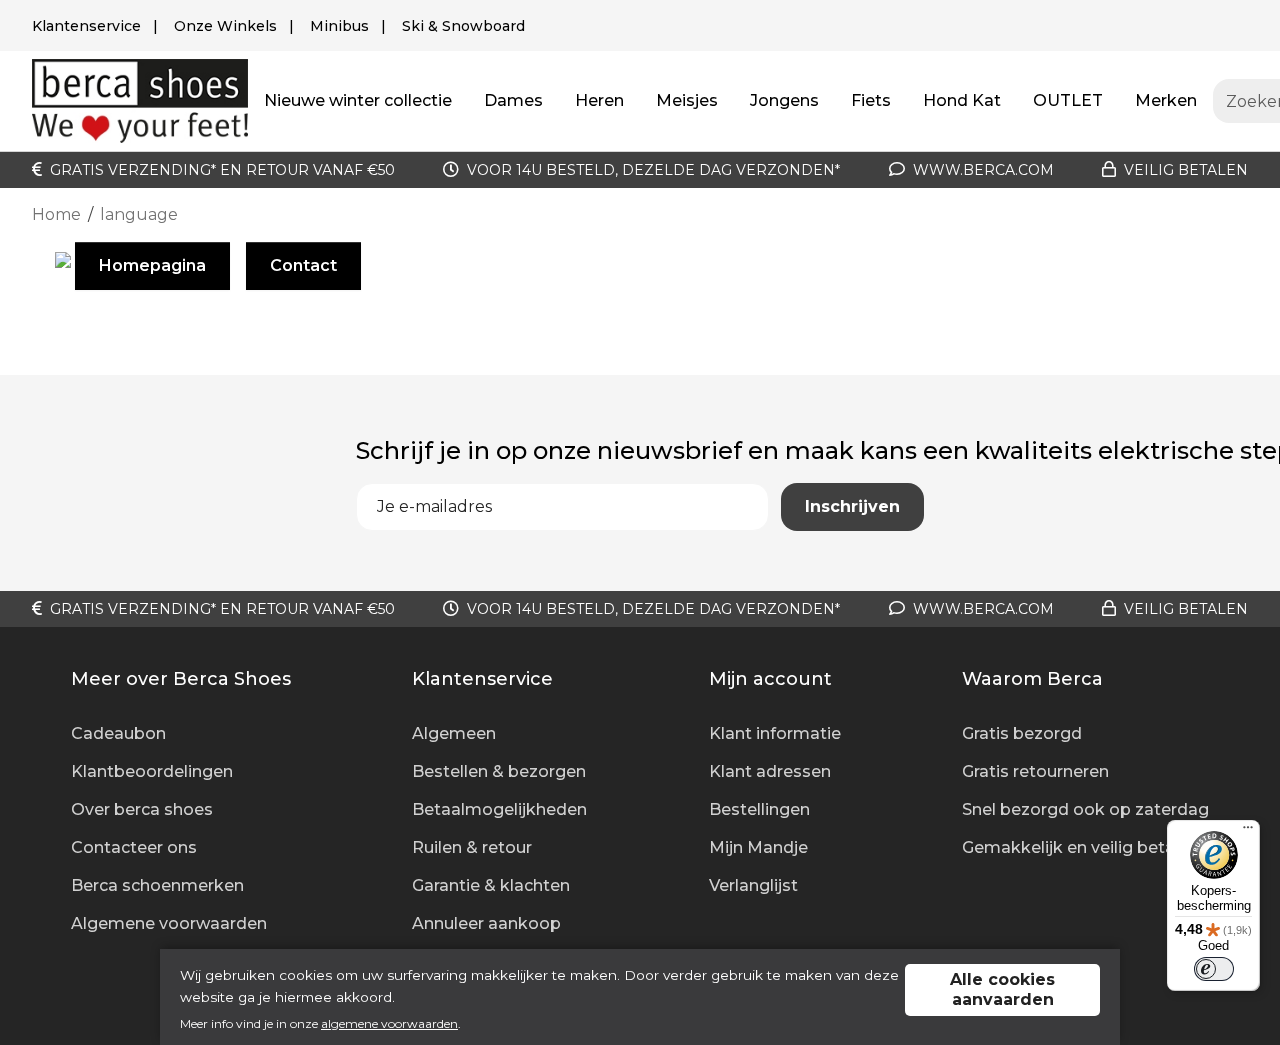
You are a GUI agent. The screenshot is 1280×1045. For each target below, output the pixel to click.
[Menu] (1248, 832)
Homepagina (152, 265)
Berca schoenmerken (157, 885)
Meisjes (687, 100)
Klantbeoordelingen (152, 771)
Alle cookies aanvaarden (1002, 989)
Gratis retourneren (1035, 771)
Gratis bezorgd (1022, 733)
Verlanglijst (753, 885)
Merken (1166, 100)
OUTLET (1068, 100)
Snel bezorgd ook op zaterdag (1085, 809)
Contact (303, 265)
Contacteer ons (134, 847)
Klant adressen (770, 771)
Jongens (784, 100)
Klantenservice (86, 26)
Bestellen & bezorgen (499, 771)
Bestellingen (759, 809)
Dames (513, 100)
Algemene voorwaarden (169, 923)
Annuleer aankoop (486, 923)
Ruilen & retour (472, 847)
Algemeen (454, 733)
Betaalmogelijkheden (499, 809)
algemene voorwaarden (389, 1023)
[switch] (1214, 969)
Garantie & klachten (491, 885)
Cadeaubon (118, 733)
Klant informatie (775, 733)
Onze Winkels (225, 26)
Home (56, 214)
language (139, 214)
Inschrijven (852, 506)
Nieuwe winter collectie (358, 100)
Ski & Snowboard (463, 26)
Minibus (339, 26)
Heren (599, 100)
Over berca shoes (142, 809)
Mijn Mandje (758, 847)
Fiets (871, 100)
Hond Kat (962, 100)
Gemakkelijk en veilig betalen (1080, 847)
